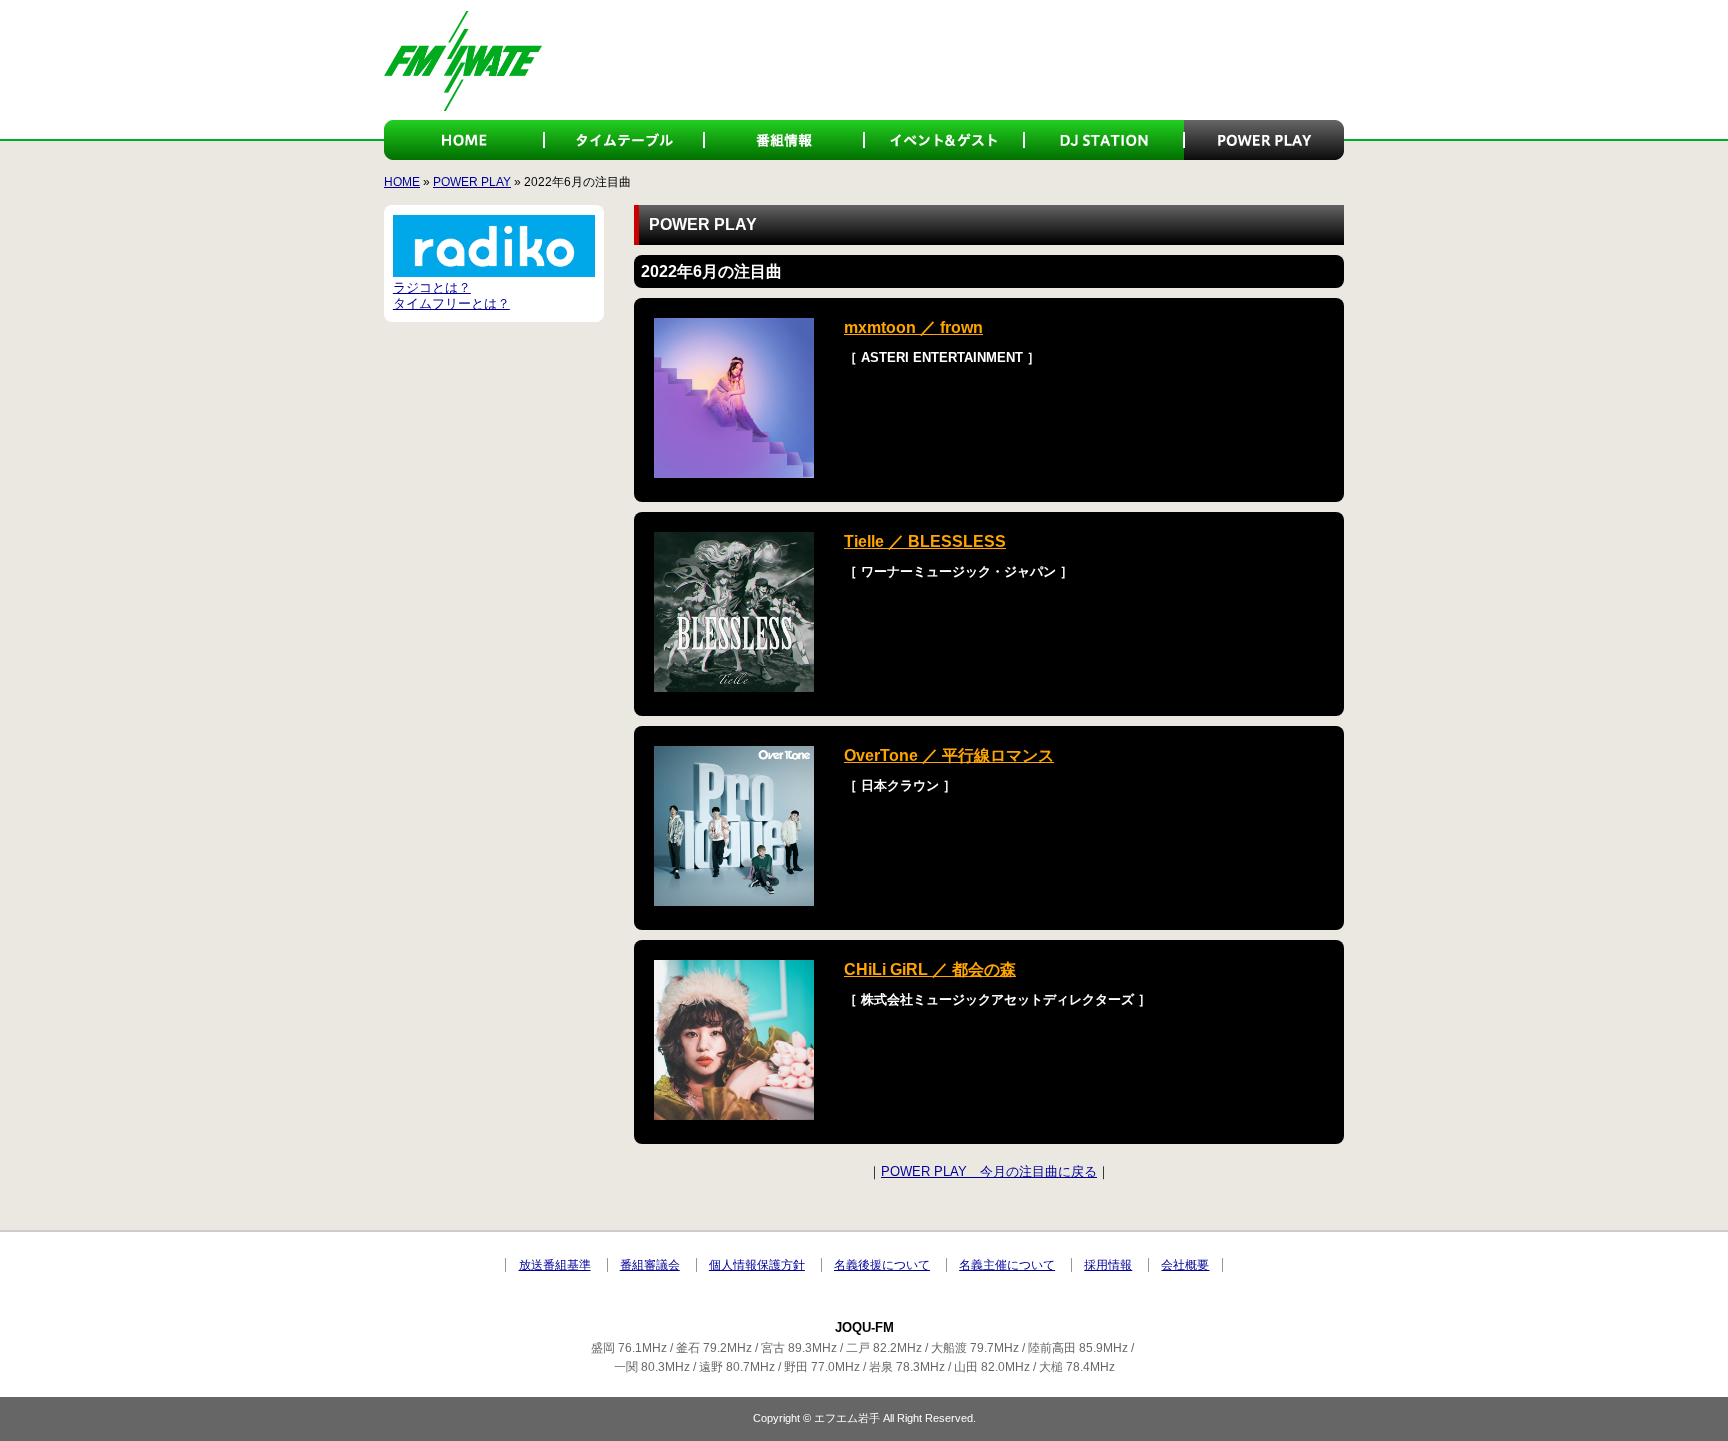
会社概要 (1185, 1265)
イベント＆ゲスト (944, 140)
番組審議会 (650, 1265)
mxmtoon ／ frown (913, 327)
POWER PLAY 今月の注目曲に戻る (989, 1171)
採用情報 (1108, 1265)
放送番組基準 (555, 1265)
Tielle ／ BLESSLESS (925, 541)
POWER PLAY (1264, 140)
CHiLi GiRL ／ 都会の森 (930, 969)
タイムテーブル (624, 140)
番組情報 (784, 140)
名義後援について (882, 1265)
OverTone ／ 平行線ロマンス (949, 755)
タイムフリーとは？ (451, 303)
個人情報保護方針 (757, 1265)
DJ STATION (1104, 140)
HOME (464, 140)
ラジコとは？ (432, 287)
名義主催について (1007, 1265)
